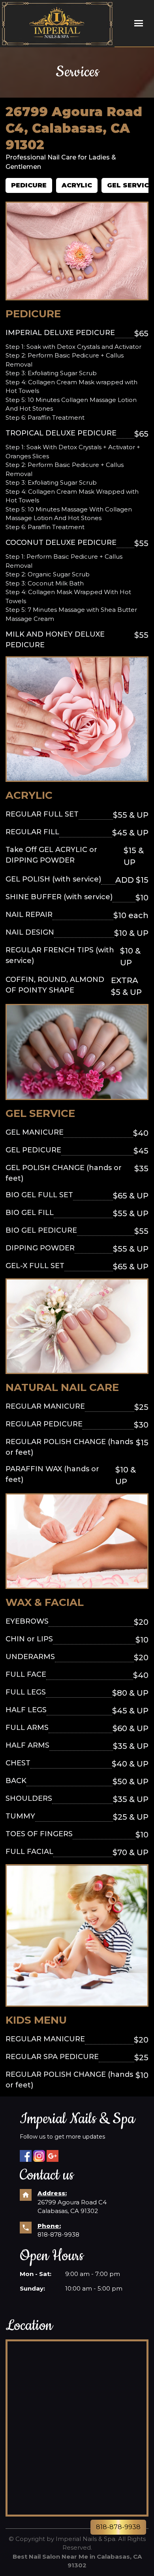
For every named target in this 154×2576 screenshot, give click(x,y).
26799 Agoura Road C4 (72, 2202)
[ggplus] (53, 2156)
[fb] (26, 2156)
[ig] (39, 2156)
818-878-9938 (58, 2234)
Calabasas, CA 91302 (68, 2211)
